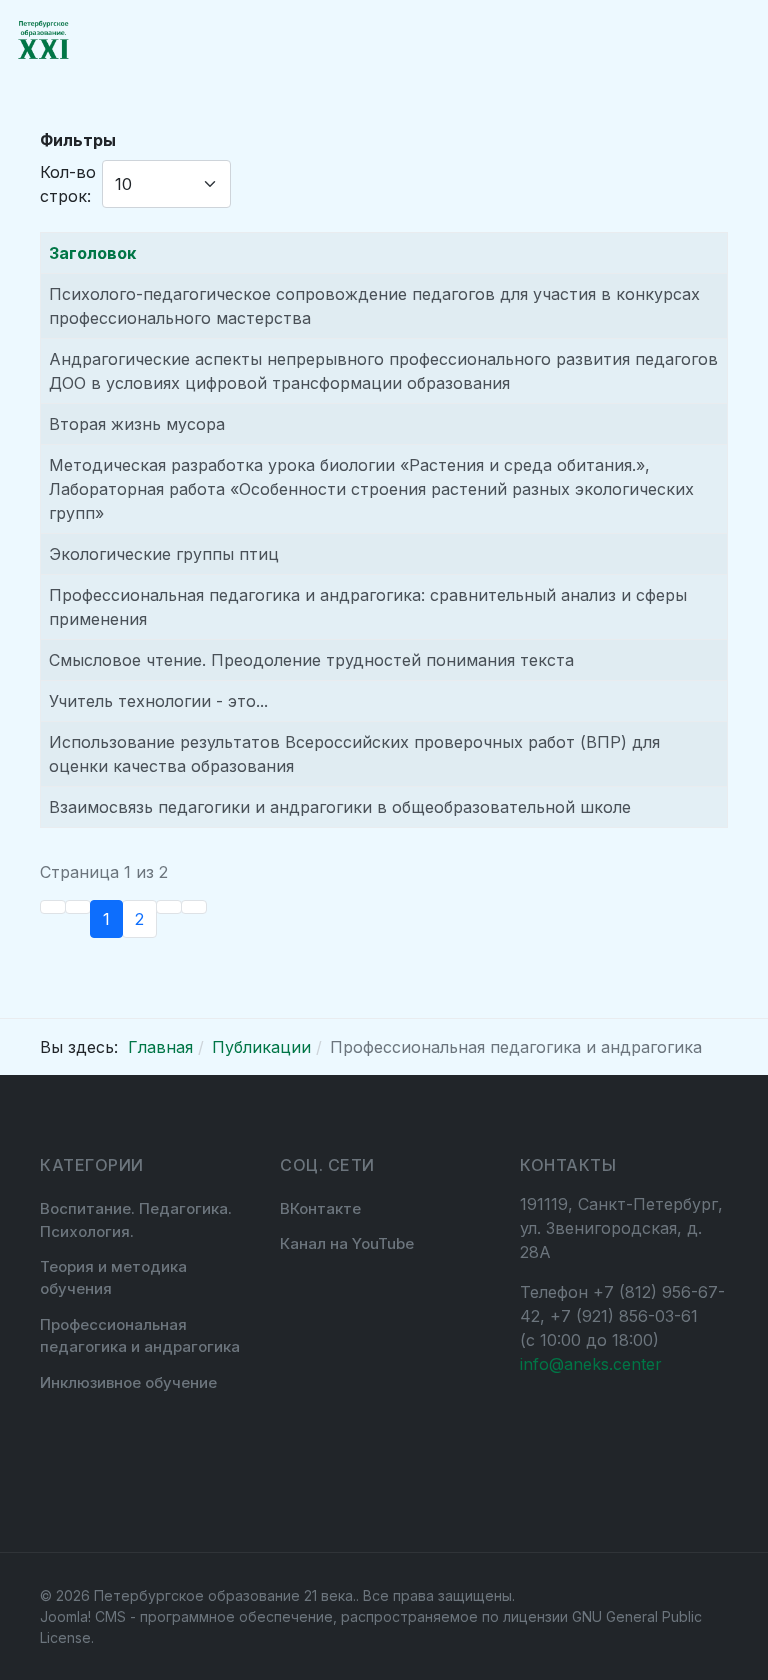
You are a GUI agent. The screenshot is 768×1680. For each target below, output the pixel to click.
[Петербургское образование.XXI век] (43, 40)
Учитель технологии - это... (158, 701)
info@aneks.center (591, 1364)
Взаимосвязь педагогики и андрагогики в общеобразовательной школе (340, 807)
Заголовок (92, 253)
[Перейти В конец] (194, 907)
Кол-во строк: (68, 184)
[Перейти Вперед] (169, 907)
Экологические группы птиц (164, 554)
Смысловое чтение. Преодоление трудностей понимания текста (311, 660)
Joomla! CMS (83, 1616)
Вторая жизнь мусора (137, 424)
